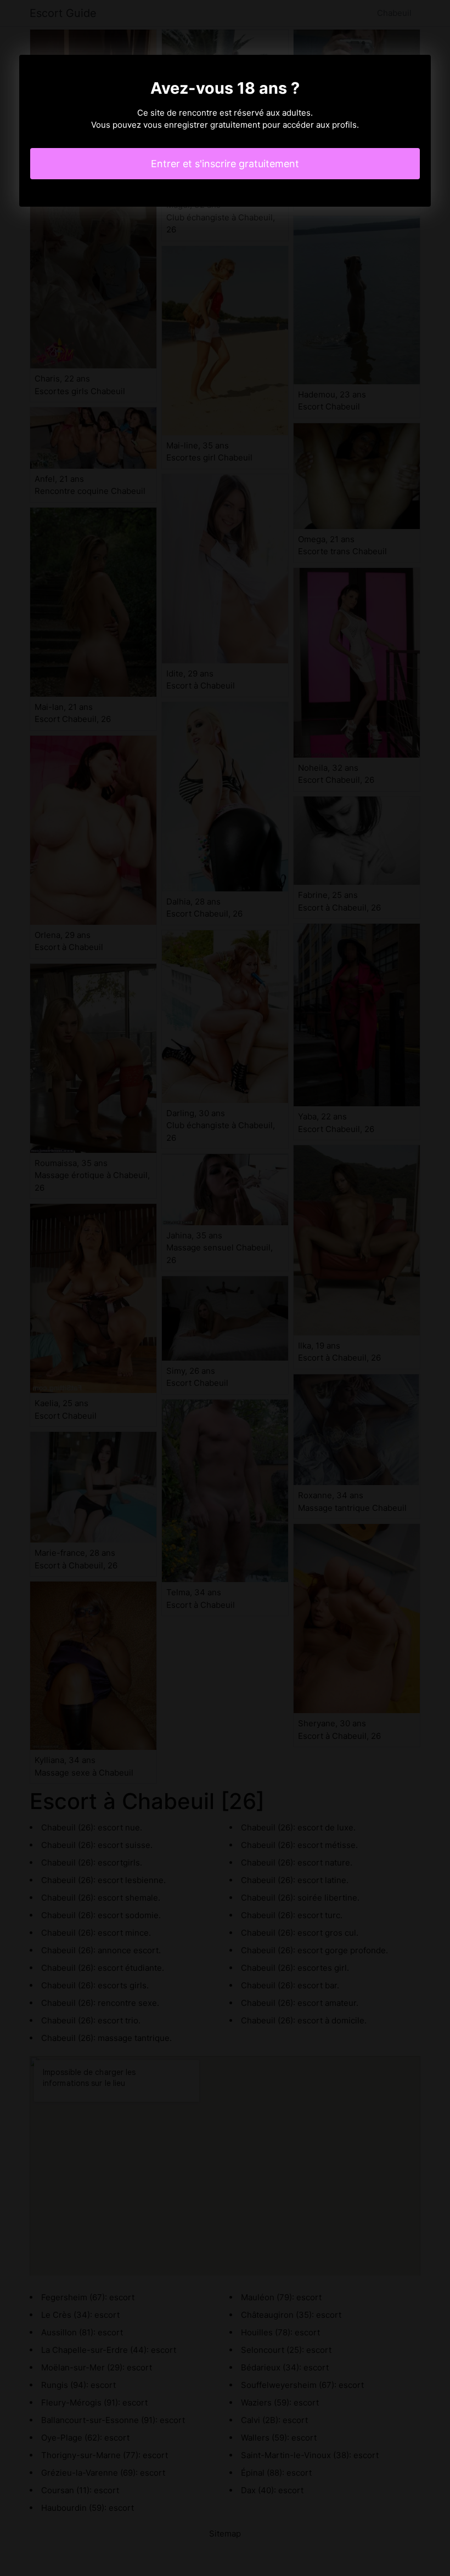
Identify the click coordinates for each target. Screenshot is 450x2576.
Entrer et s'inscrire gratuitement (225, 164)
